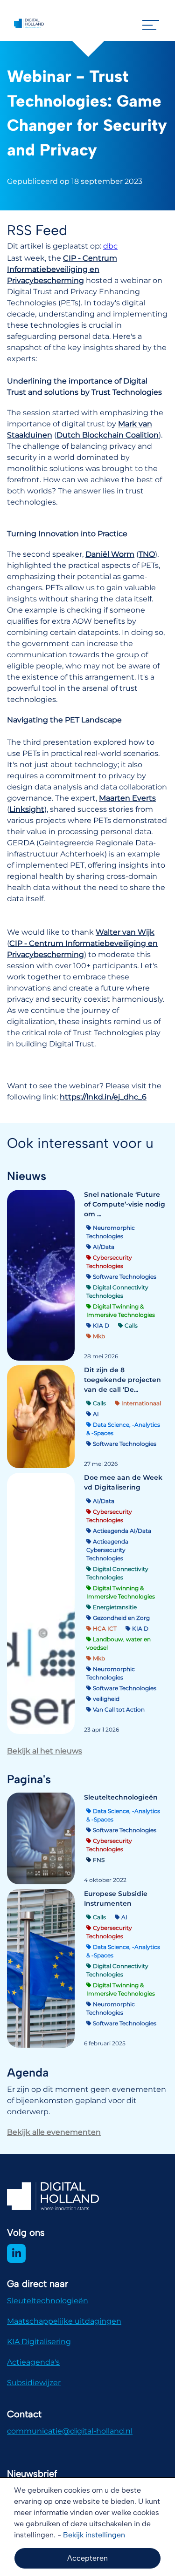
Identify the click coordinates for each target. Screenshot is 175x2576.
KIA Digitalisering (39, 2342)
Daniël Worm (110, 554)
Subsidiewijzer (34, 2383)
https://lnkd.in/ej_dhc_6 (103, 1097)
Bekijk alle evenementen (54, 2132)
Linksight (27, 809)
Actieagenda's (33, 2362)
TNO (147, 554)
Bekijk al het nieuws (45, 1751)
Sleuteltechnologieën (48, 2301)
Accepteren (87, 2558)
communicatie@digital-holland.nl (70, 2431)
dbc (110, 246)
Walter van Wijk (125, 932)
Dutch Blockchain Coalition (108, 435)
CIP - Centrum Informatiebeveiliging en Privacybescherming (62, 269)
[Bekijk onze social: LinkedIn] (16, 2253)
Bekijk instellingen (94, 2535)
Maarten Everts (127, 798)
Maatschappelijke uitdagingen (64, 2321)
